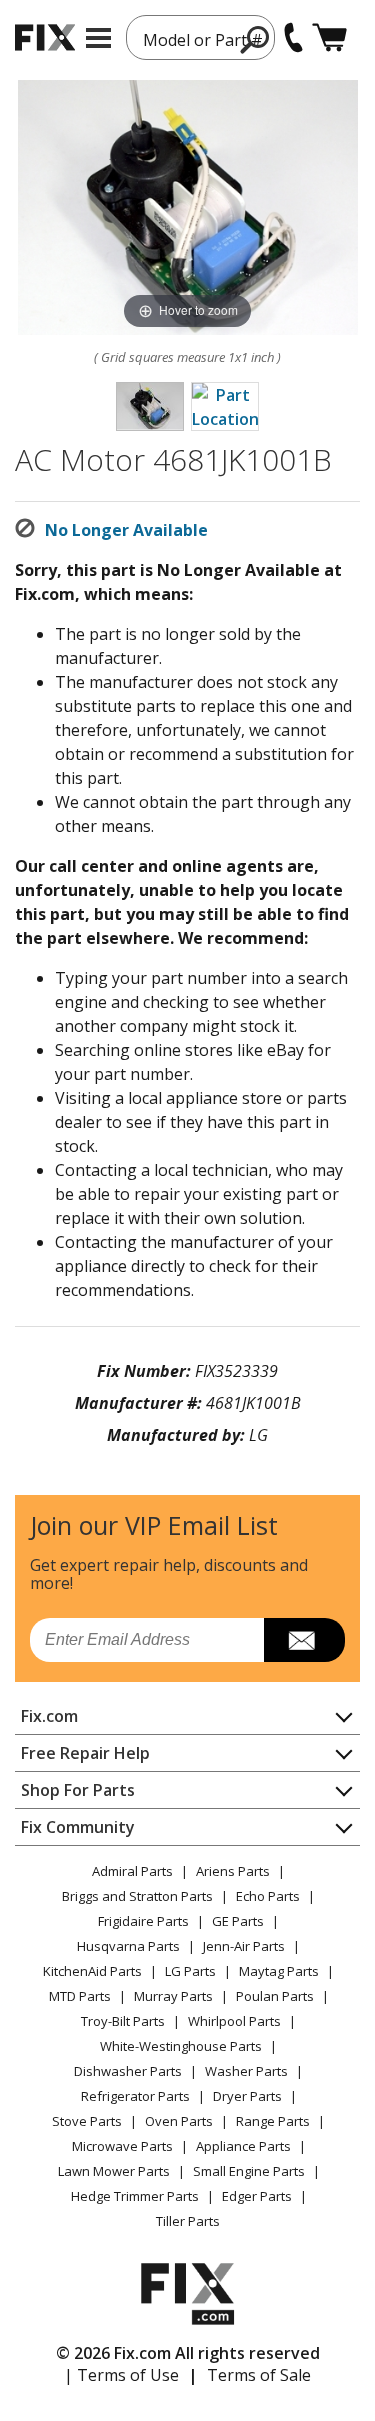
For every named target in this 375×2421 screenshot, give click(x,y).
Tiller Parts (188, 2221)
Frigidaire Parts (143, 1921)
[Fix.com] (45, 37)
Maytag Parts (279, 1971)
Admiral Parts (132, 1871)
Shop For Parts (78, 1790)
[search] (255, 39)
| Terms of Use (121, 2375)
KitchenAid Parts (92, 1971)
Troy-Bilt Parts (123, 2021)
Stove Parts (87, 2121)
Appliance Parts (243, 2146)
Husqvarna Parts (128, 1946)
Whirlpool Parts (234, 2021)
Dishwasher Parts (128, 2071)
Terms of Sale (259, 2375)
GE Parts (238, 1921)
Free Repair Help (85, 1753)
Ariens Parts (233, 1871)
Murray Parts (173, 1996)
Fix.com (49, 1716)
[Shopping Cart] (329, 37)
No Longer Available (126, 530)
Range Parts (273, 2121)
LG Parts (190, 1971)
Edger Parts (257, 2196)
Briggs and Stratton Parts (137, 1896)
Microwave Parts (122, 2146)
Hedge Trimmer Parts (135, 2196)
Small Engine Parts (249, 2171)
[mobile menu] (98, 38)
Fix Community (78, 1827)
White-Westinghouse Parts (181, 2046)
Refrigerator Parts (135, 2096)
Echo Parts (268, 1896)
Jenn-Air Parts (244, 1946)
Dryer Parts (247, 2096)
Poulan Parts (275, 1996)
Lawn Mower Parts (114, 2171)
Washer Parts (246, 2071)
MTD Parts (80, 1996)
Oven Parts (179, 2121)
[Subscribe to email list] (304, 1640)
